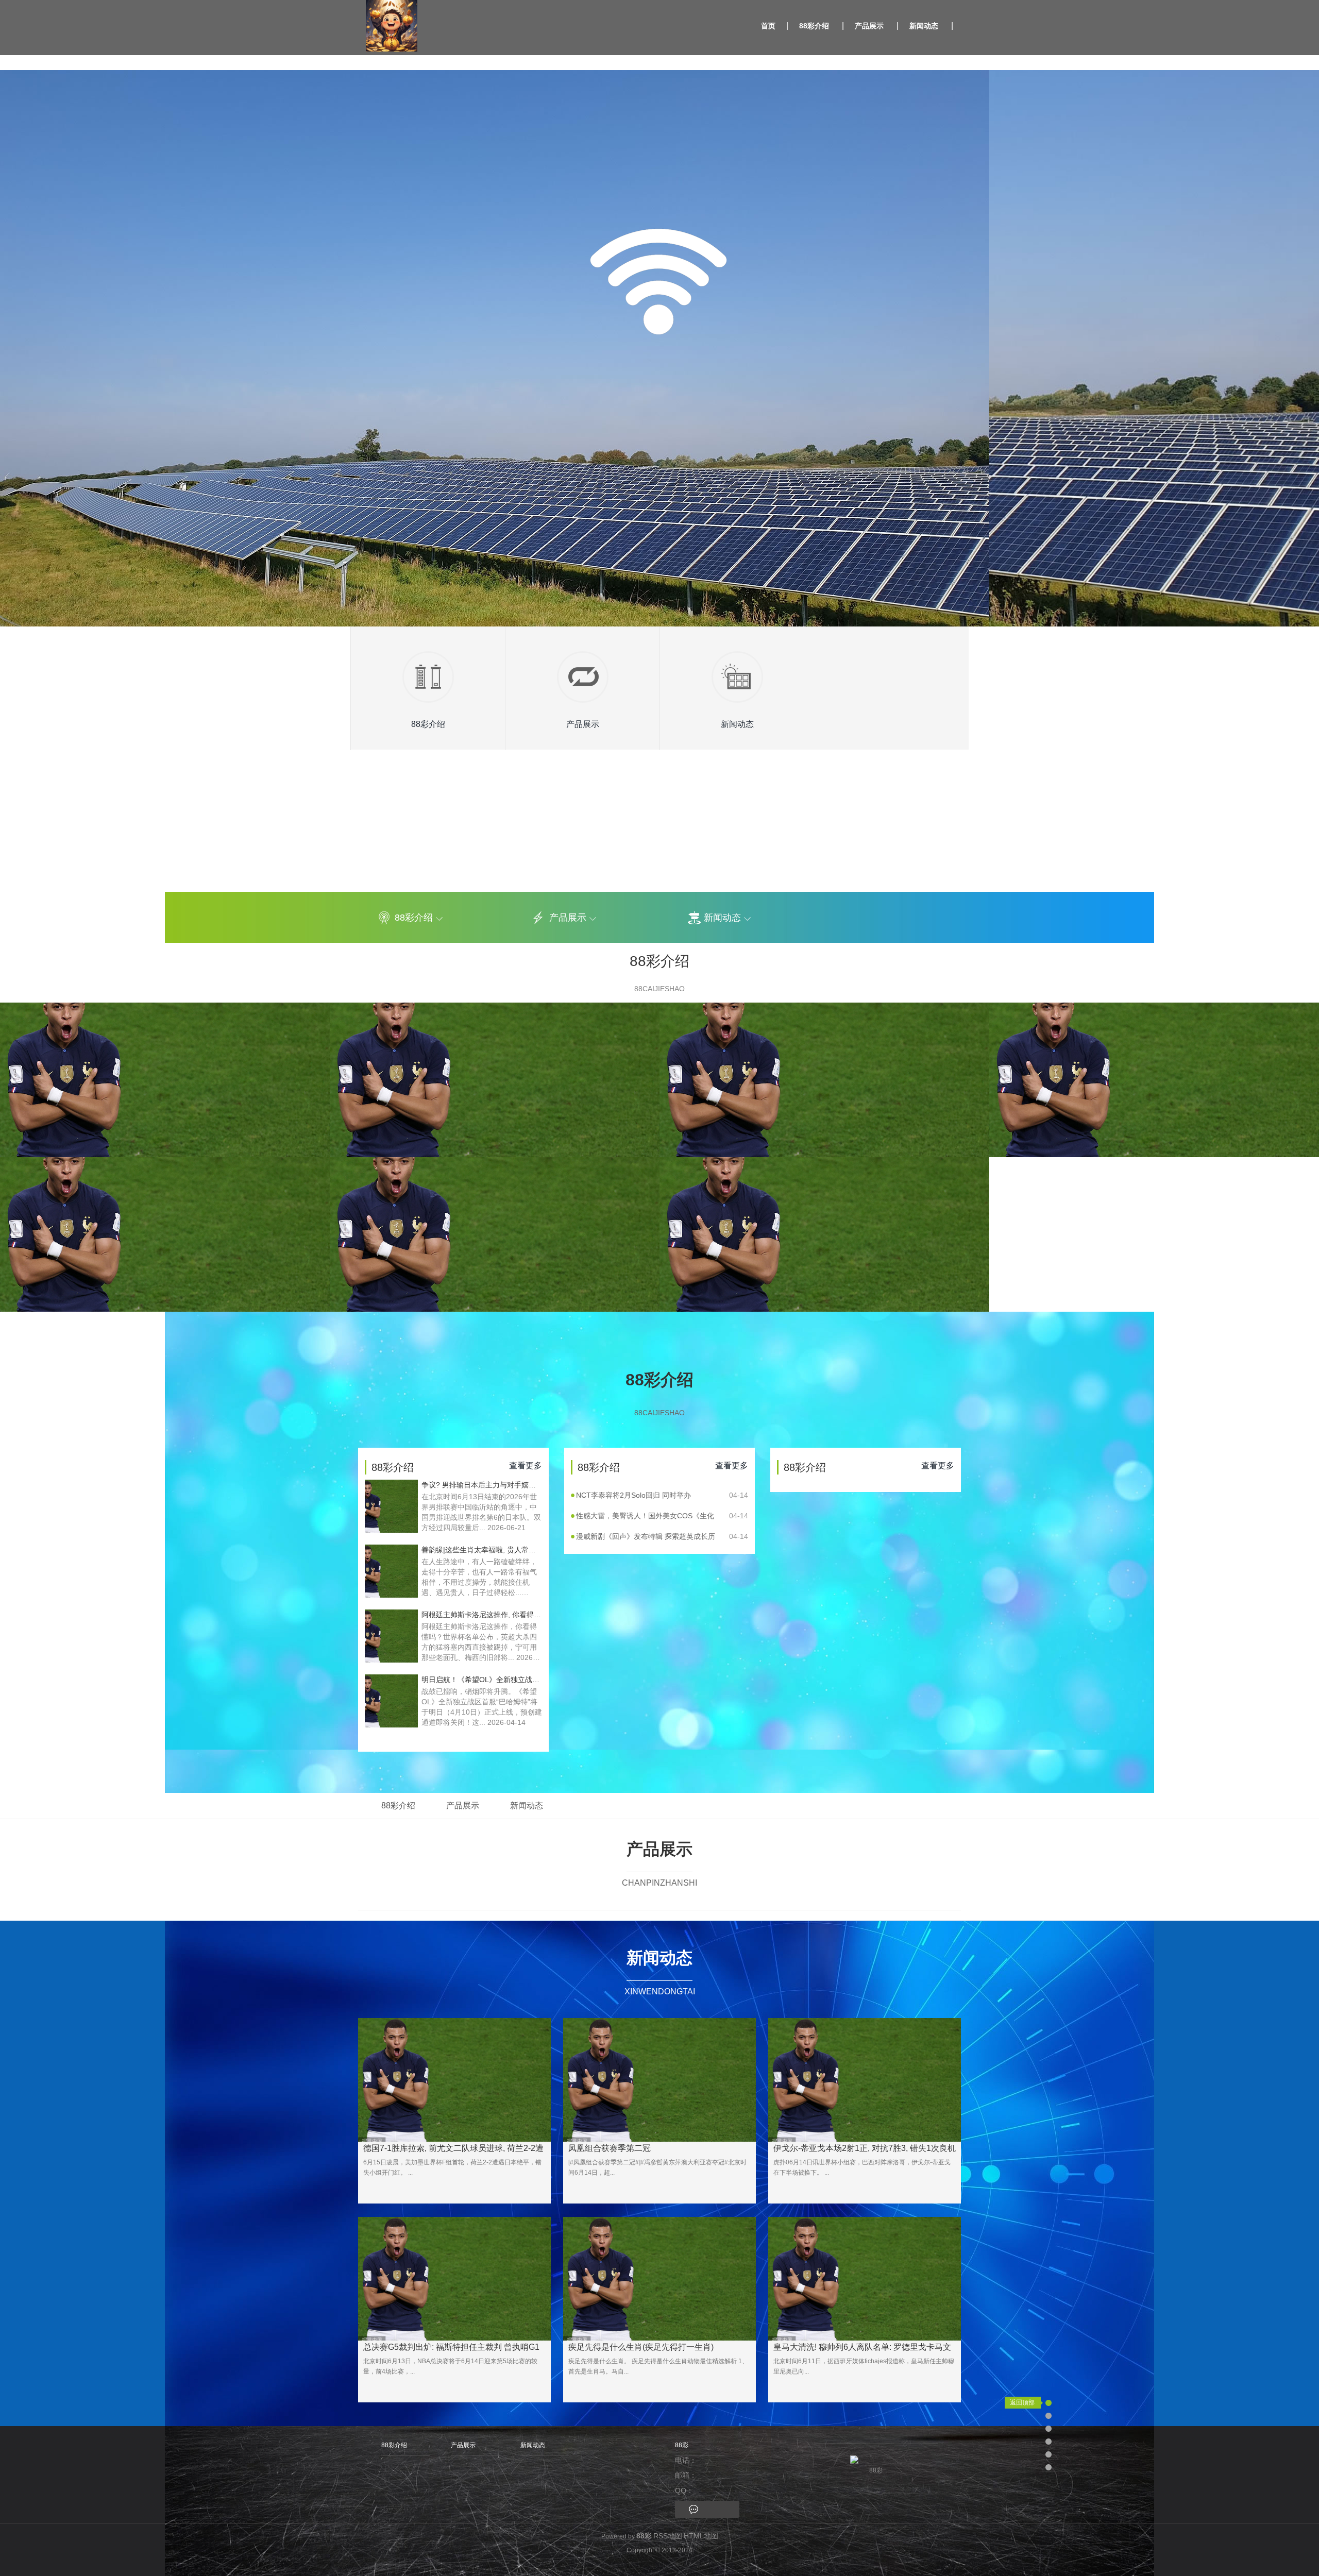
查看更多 (526, 1465)
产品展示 (869, 26)
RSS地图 (668, 2536)
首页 (768, 26)
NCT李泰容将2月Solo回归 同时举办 (662, 1495)
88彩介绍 (814, 26)
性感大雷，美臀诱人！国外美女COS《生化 (662, 1516)
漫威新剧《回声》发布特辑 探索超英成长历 (662, 1536)
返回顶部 (1022, 2402)
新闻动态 (924, 26)
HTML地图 (701, 2536)
